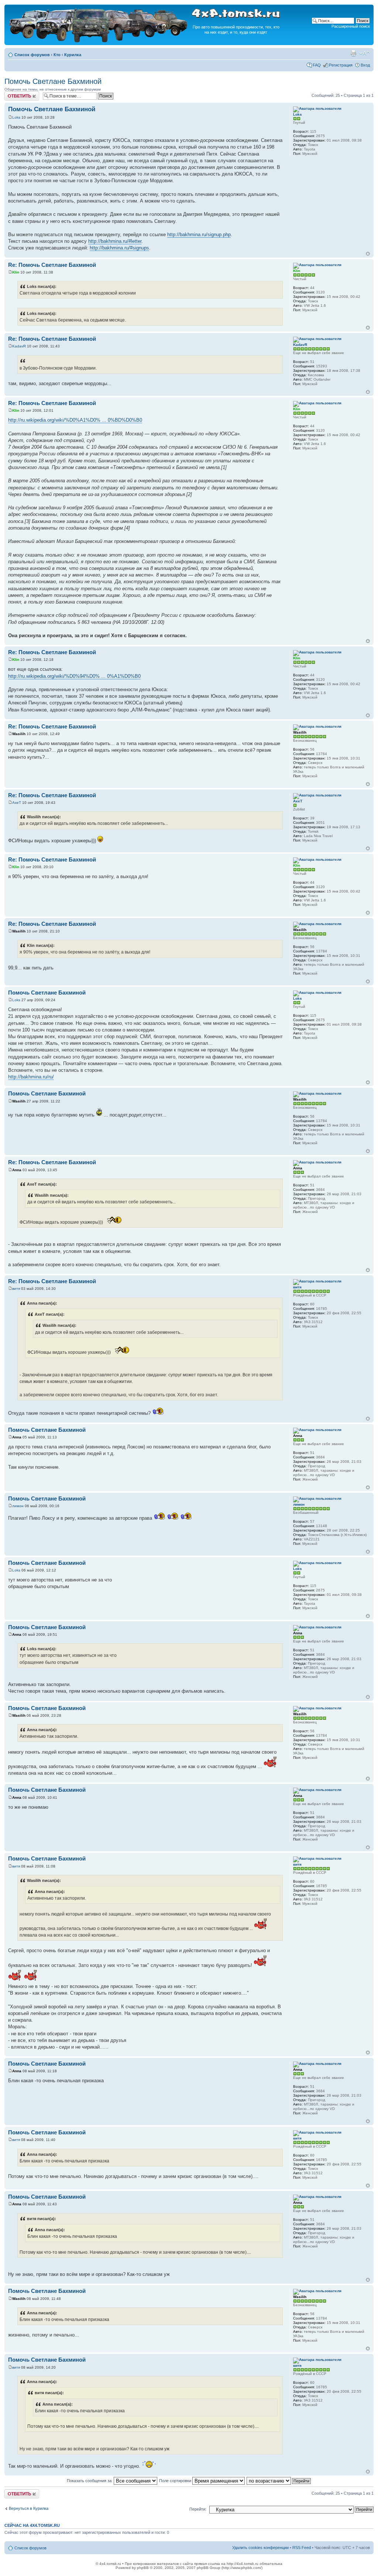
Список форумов (32, 55)
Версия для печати (353, 53)
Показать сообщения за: (90, 2481)
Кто (57, 55)
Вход (365, 65)
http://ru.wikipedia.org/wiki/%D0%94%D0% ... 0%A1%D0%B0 (74, 676)
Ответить (13, 94)
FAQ (317, 65)
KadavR (19, 346)
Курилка (73, 55)
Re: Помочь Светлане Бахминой (52, 265)
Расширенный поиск (351, 26)
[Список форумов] (99, 41)
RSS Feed (302, 2548)
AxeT (17, 803)
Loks (16, 117)
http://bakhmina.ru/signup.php (199, 235)
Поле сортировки (176, 2481)
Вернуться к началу (368, 254)
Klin (16, 272)
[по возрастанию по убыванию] (279, 2481)
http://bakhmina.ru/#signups (119, 248)
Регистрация (341, 65)
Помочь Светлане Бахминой (53, 81)
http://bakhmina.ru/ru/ (31, 1077)
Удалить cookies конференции (260, 2548)
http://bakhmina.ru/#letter (115, 241)
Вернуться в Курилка (29, 2508)
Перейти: (198, 2509)
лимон (18, 1506)
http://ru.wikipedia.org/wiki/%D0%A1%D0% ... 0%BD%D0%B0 (75, 420)
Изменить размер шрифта (365, 53)
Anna (17, 1170)
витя (16, 1289)
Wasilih (19, 734)
